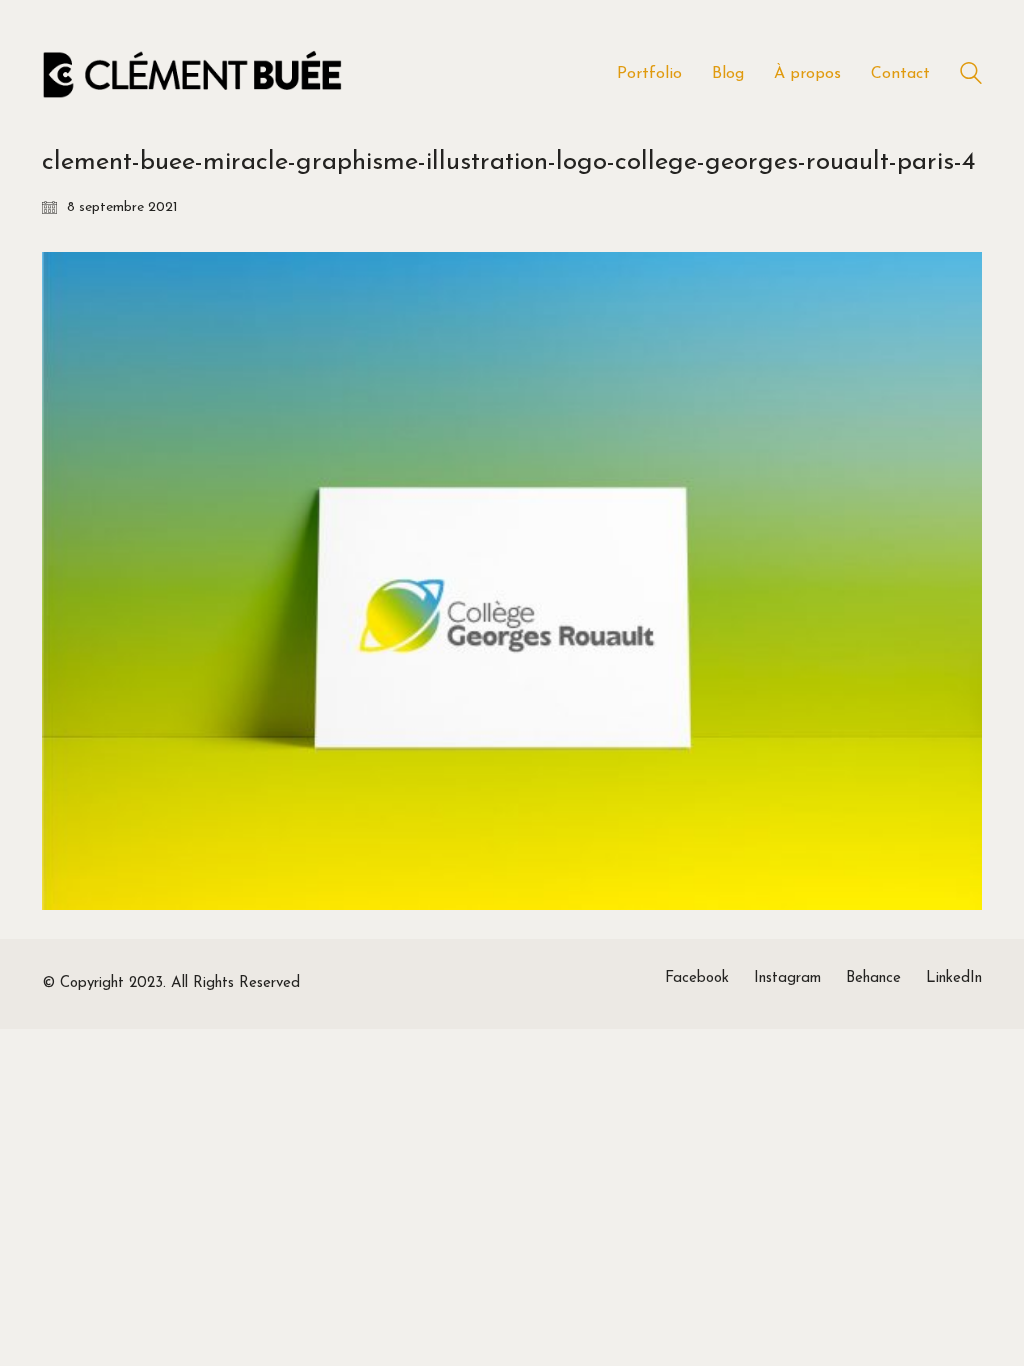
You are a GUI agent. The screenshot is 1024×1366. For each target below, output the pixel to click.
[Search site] (971, 76)
